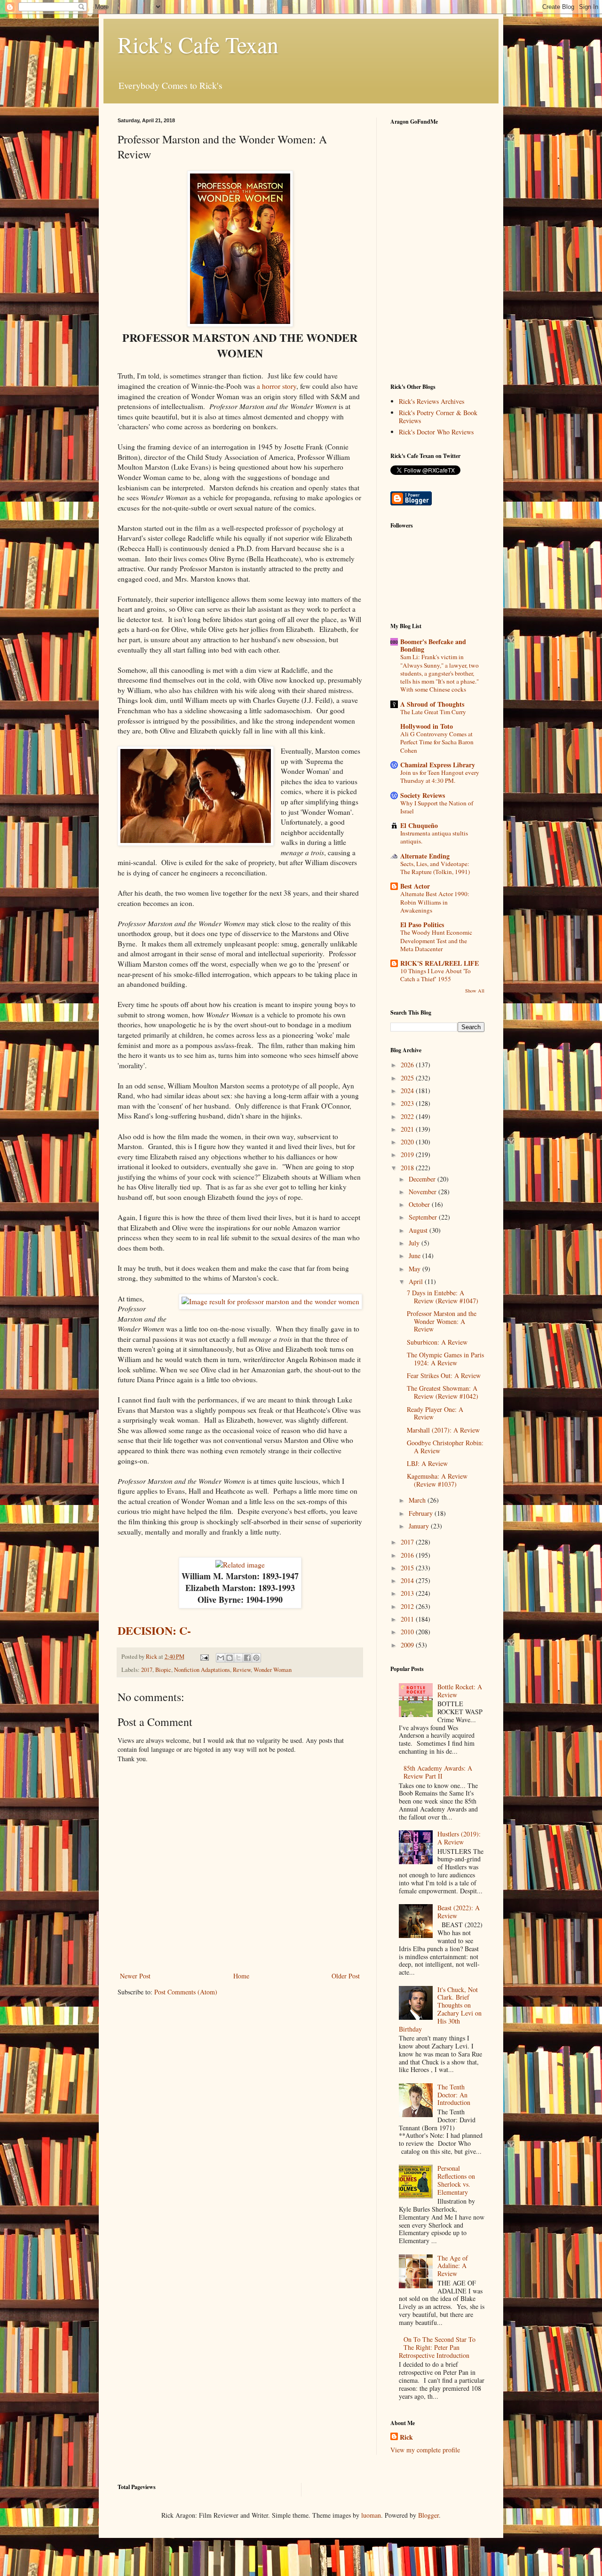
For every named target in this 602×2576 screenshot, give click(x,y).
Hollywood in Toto (427, 726)
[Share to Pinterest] (256, 1658)
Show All (475, 991)
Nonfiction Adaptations (202, 1670)
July (415, 1243)
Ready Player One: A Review (435, 1413)
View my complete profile (425, 2450)
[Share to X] (238, 1658)
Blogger (428, 2515)
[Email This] (221, 1658)
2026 (408, 1065)
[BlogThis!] (230, 1658)
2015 (408, 1568)
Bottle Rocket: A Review (460, 1691)
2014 (408, 1580)
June (416, 1256)
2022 (408, 1116)
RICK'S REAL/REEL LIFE (440, 963)
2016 (408, 1555)
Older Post (346, 1976)
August (419, 1230)
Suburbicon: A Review (437, 1342)
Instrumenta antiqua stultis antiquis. (434, 837)
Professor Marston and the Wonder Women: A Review (442, 1321)
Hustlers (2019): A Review (459, 1838)
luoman (371, 2515)
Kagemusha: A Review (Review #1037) (437, 1480)
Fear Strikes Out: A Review (444, 1375)
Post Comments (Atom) (186, 1992)
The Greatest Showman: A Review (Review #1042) (443, 1392)
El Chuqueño (419, 825)
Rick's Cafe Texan (198, 44)
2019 (408, 1154)
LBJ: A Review (427, 1463)
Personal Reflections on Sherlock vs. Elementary (456, 2180)
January (420, 1526)
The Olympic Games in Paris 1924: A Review (445, 1359)
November (424, 1192)
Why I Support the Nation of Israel (437, 807)
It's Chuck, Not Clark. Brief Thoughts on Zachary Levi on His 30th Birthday (440, 2009)
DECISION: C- (154, 1630)
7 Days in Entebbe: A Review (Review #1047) (443, 1297)
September (424, 1217)
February (422, 1513)
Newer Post (135, 1976)
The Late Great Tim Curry (433, 712)
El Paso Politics (422, 925)
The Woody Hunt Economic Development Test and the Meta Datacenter (436, 941)
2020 (408, 1142)
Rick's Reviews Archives (432, 401)
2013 (408, 1593)
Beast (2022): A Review (459, 1912)
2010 (408, 1632)
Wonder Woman (273, 1670)
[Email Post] (204, 1657)
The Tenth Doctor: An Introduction (454, 2095)
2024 (408, 1091)
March (418, 1500)
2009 (408, 1645)
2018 (408, 1168)
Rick (406, 2437)
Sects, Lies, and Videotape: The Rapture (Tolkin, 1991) (435, 868)
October (420, 1204)
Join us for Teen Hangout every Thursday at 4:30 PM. (440, 776)
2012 (408, 1606)
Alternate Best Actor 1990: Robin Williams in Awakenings (435, 902)
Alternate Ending (425, 856)
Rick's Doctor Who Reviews (436, 432)
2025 (408, 1078)
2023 (408, 1103)
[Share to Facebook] (247, 1658)
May (416, 1269)
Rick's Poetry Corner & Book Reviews (438, 417)
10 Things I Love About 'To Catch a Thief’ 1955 (436, 975)
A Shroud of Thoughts (432, 704)
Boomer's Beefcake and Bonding (433, 645)
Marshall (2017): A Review (443, 1430)
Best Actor (415, 886)
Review (242, 1670)
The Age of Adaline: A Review (453, 2266)
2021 (408, 1129)
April (417, 1281)
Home (241, 1976)
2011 (408, 1619)
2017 (147, 1670)
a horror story (277, 386)
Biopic (163, 1670)
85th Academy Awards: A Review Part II (438, 1772)
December (423, 1179)
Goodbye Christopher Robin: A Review (445, 1447)
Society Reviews (423, 795)
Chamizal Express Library (438, 765)
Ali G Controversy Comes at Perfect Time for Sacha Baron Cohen (437, 742)
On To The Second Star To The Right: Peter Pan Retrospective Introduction (437, 2347)
